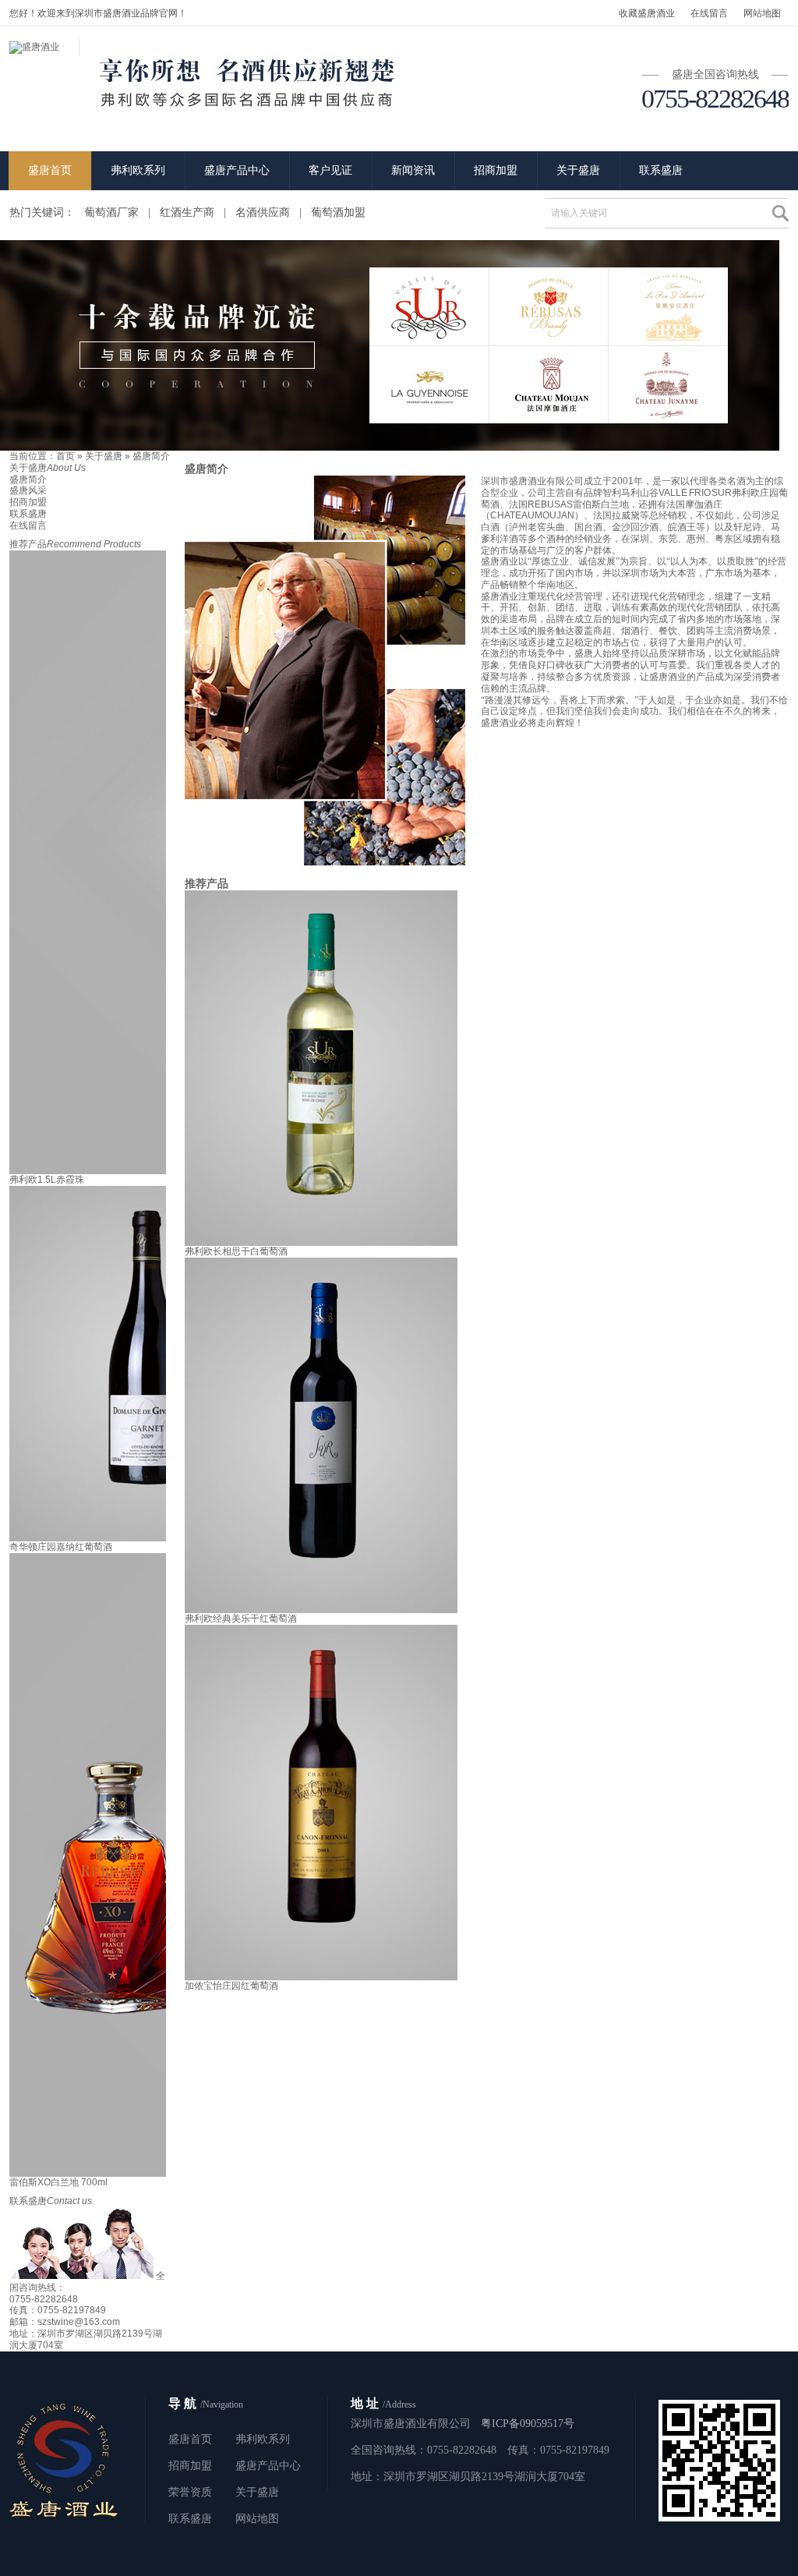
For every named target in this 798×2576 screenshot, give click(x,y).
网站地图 (762, 13)
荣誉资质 (190, 2492)
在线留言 (709, 13)
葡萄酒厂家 (111, 212)
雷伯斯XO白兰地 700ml (58, 2182)
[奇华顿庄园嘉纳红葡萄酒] (146, 1538)
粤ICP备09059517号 (528, 2424)
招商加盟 (496, 170)
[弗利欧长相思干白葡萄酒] (321, 1243)
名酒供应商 (263, 212)
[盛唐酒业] (34, 47)
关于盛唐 (578, 170)
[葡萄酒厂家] (390, 448)
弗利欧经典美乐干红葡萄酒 (241, 1619)
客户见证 (330, 170)
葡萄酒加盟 (338, 212)
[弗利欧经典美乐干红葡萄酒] (321, 1610)
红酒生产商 (187, 212)
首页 (65, 456)
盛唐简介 (151, 456)
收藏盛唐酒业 (647, 13)
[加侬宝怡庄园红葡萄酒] (321, 1977)
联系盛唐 (661, 170)
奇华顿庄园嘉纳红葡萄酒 (61, 1547)
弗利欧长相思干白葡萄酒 (236, 1251)
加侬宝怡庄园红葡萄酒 (231, 1986)
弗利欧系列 (138, 170)
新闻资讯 (413, 170)
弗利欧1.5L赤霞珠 (47, 1180)
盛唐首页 (50, 170)
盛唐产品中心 (237, 170)
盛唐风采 (28, 490)
